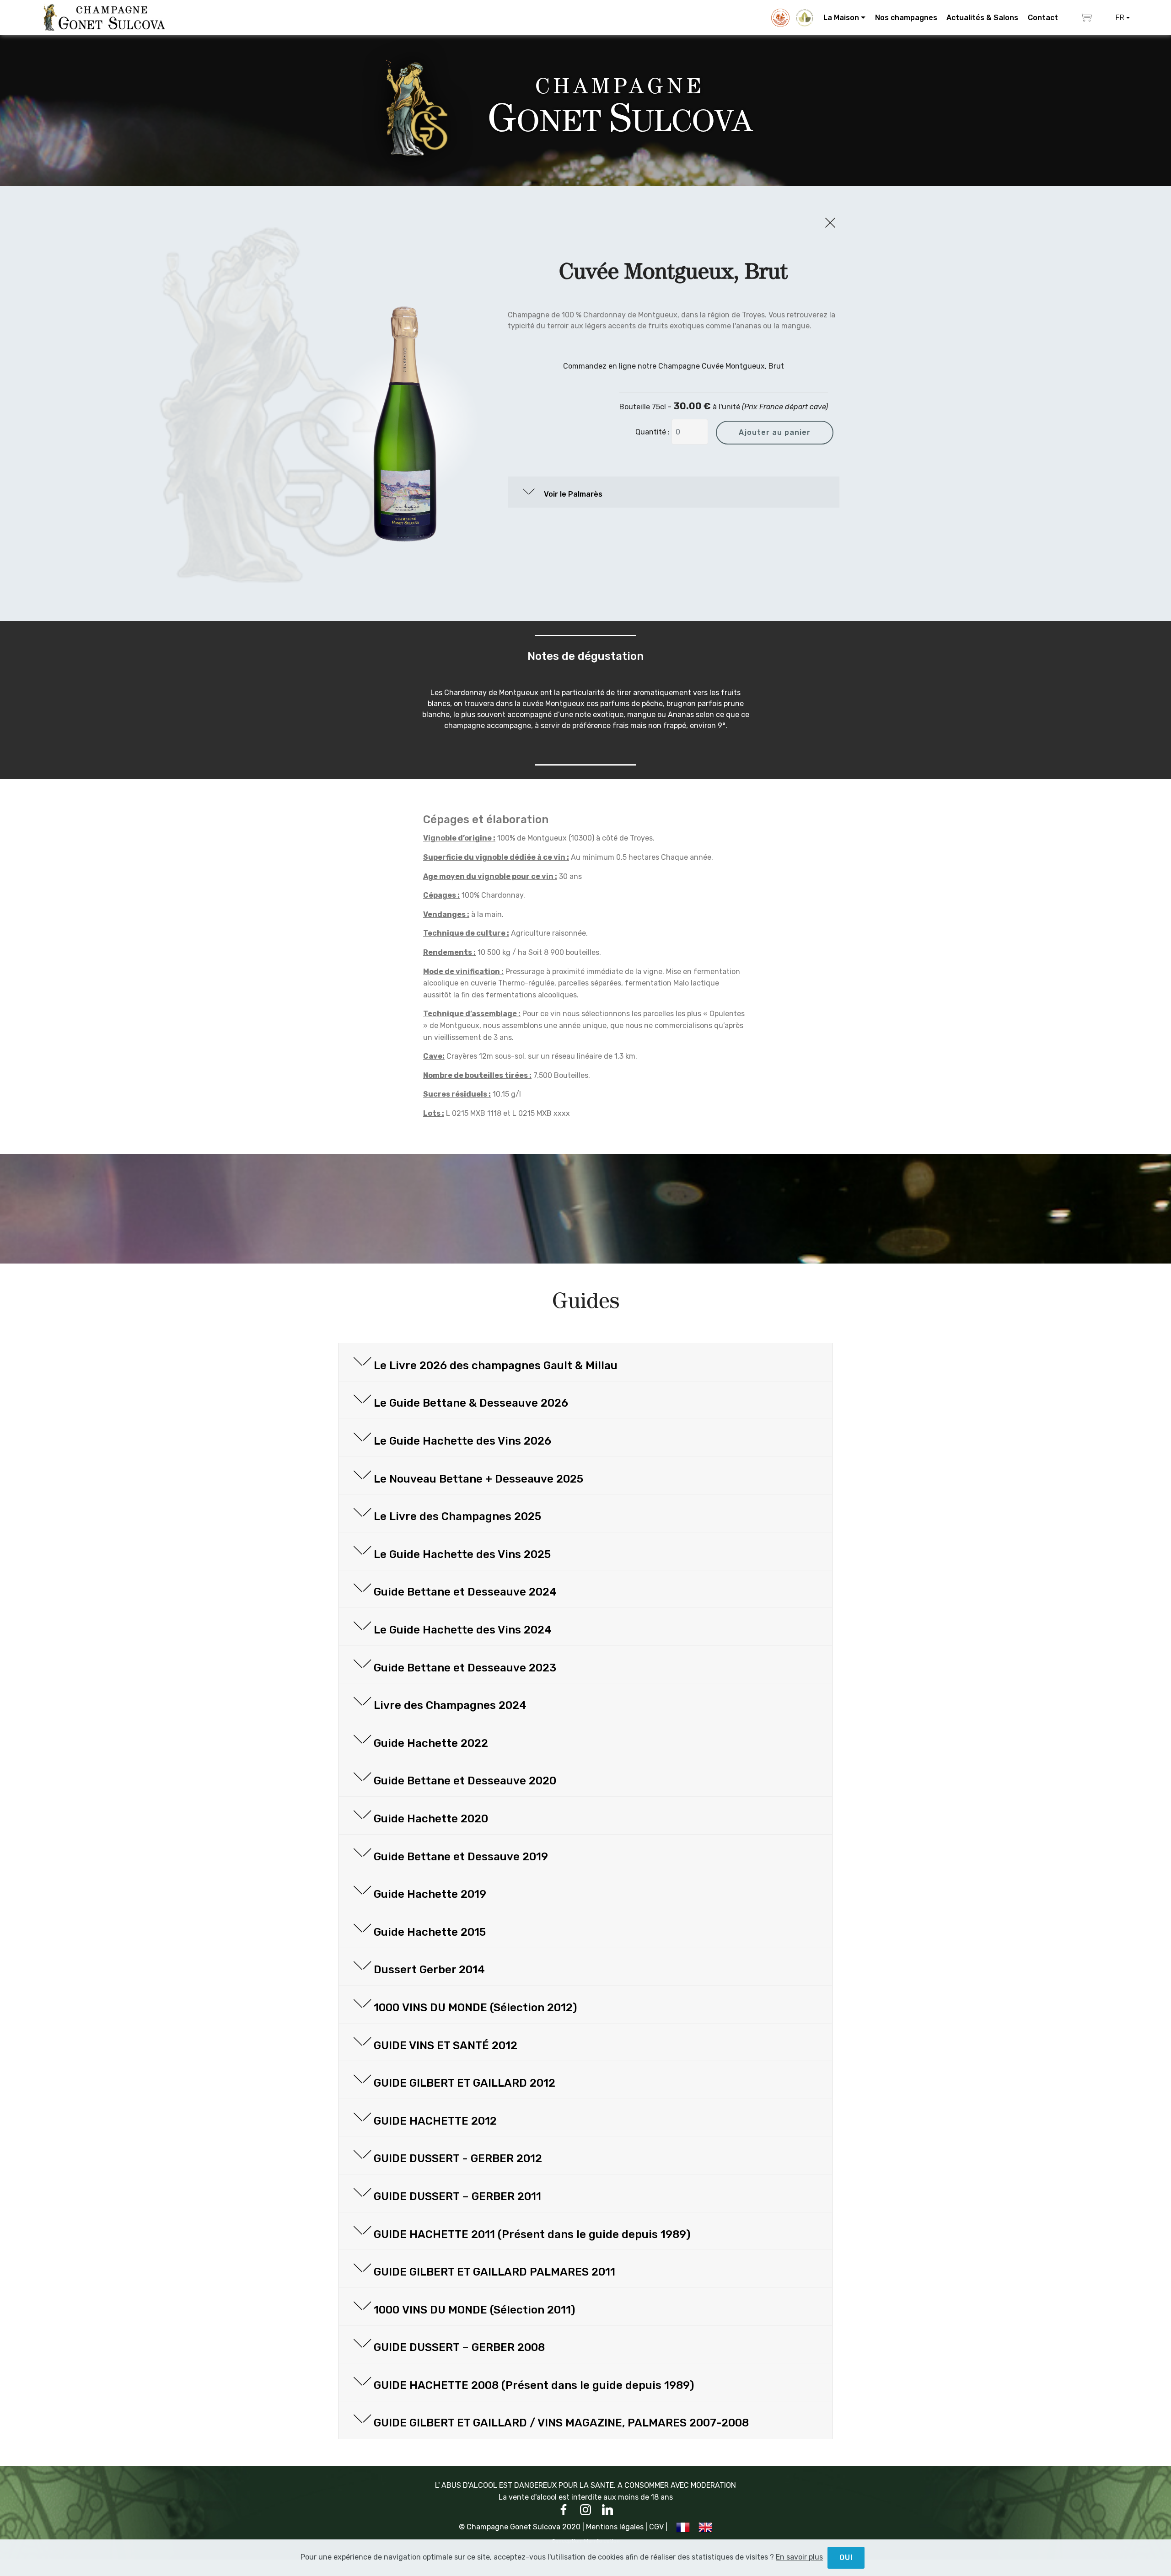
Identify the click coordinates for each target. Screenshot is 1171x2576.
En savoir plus (799, 2557)
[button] (674, 492)
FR (1120, 18)
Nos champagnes (906, 18)
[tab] (674, 492)
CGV (656, 2527)
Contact (1043, 18)
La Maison (841, 18)
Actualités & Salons (982, 18)
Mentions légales (615, 2527)
